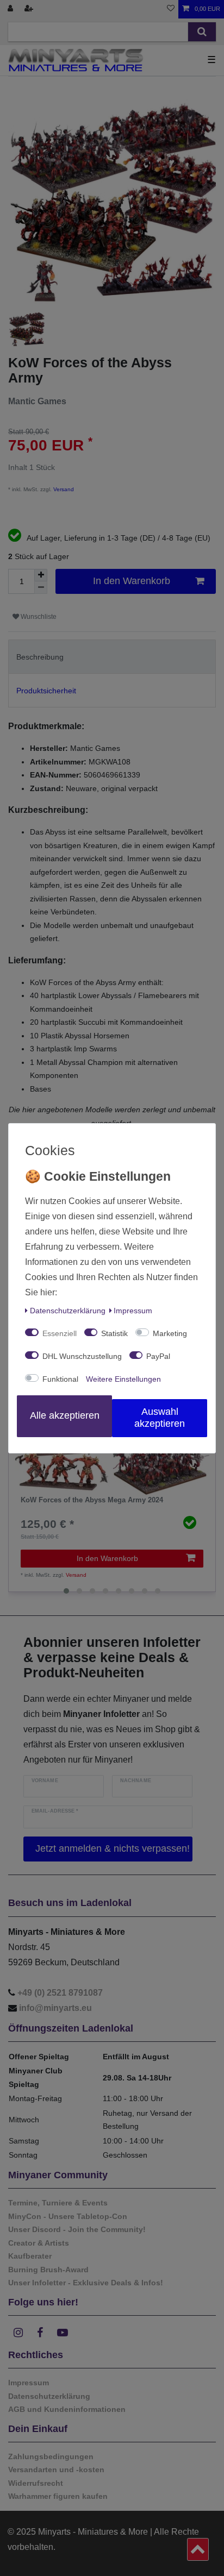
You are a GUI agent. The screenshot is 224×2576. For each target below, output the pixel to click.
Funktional (60, 1379)
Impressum (133, 1311)
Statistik (114, 1333)
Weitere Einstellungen (123, 1379)
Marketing (170, 1333)
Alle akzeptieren (65, 1415)
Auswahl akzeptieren (160, 1418)
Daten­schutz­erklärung (68, 1311)
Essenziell (60, 1333)
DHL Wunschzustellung (82, 1356)
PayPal (158, 1356)
